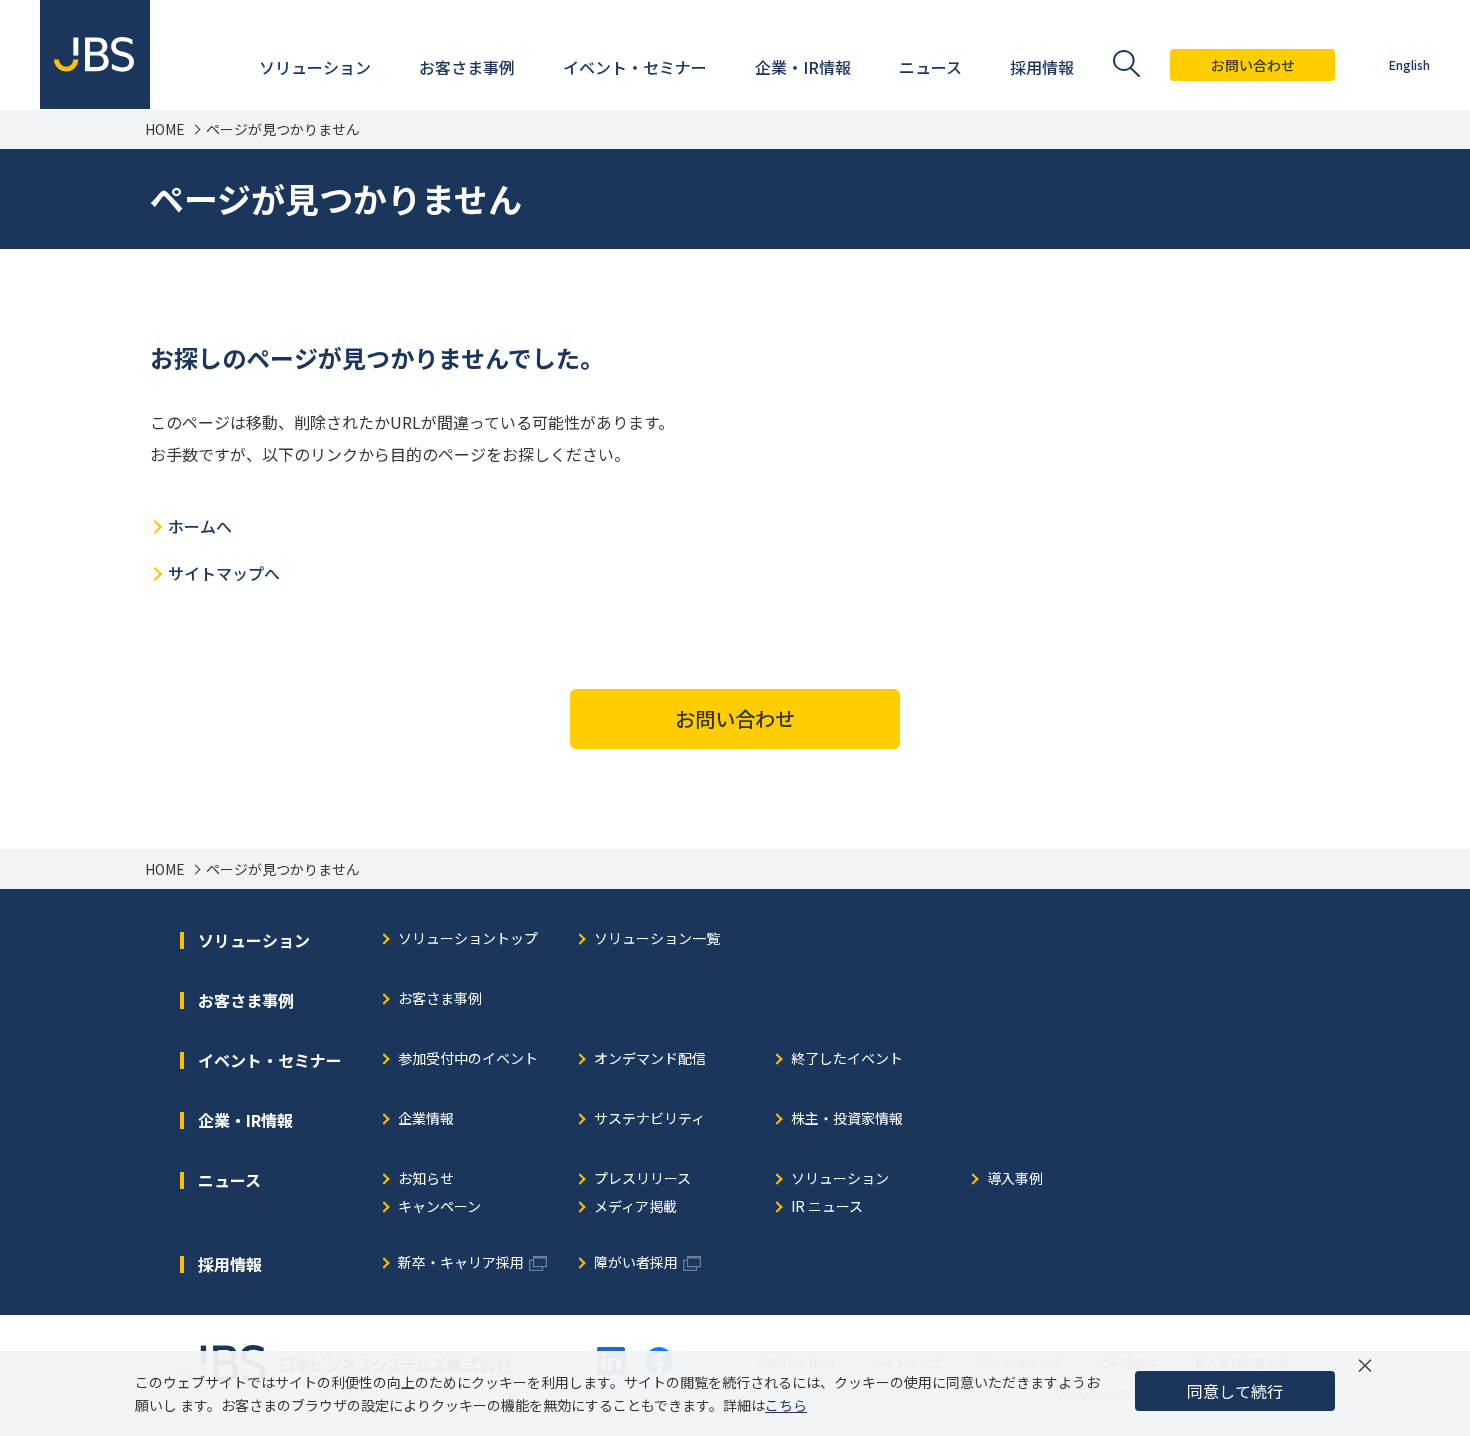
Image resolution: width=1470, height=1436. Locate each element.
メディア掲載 (635, 1207)
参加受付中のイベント (468, 1059)
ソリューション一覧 (657, 939)
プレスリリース (642, 1179)
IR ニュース (827, 1207)
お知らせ (426, 1179)
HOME (165, 129)
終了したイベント (847, 1059)
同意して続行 (1235, 1391)
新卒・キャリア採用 (461, 1263)
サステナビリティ (649, 1119)
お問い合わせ (1253, 65)
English (1409, 64)
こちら (786, 1405)
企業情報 (426, 1119)
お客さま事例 (440, 999)
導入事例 (1015, 1179)
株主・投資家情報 (847, 1119)
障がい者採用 (636, 1263)
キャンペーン (439, 1207)
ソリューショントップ (468, 939)
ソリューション (840, 1179)
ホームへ (200, 526)
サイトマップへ (224, 573)
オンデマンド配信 (650, 1059)
